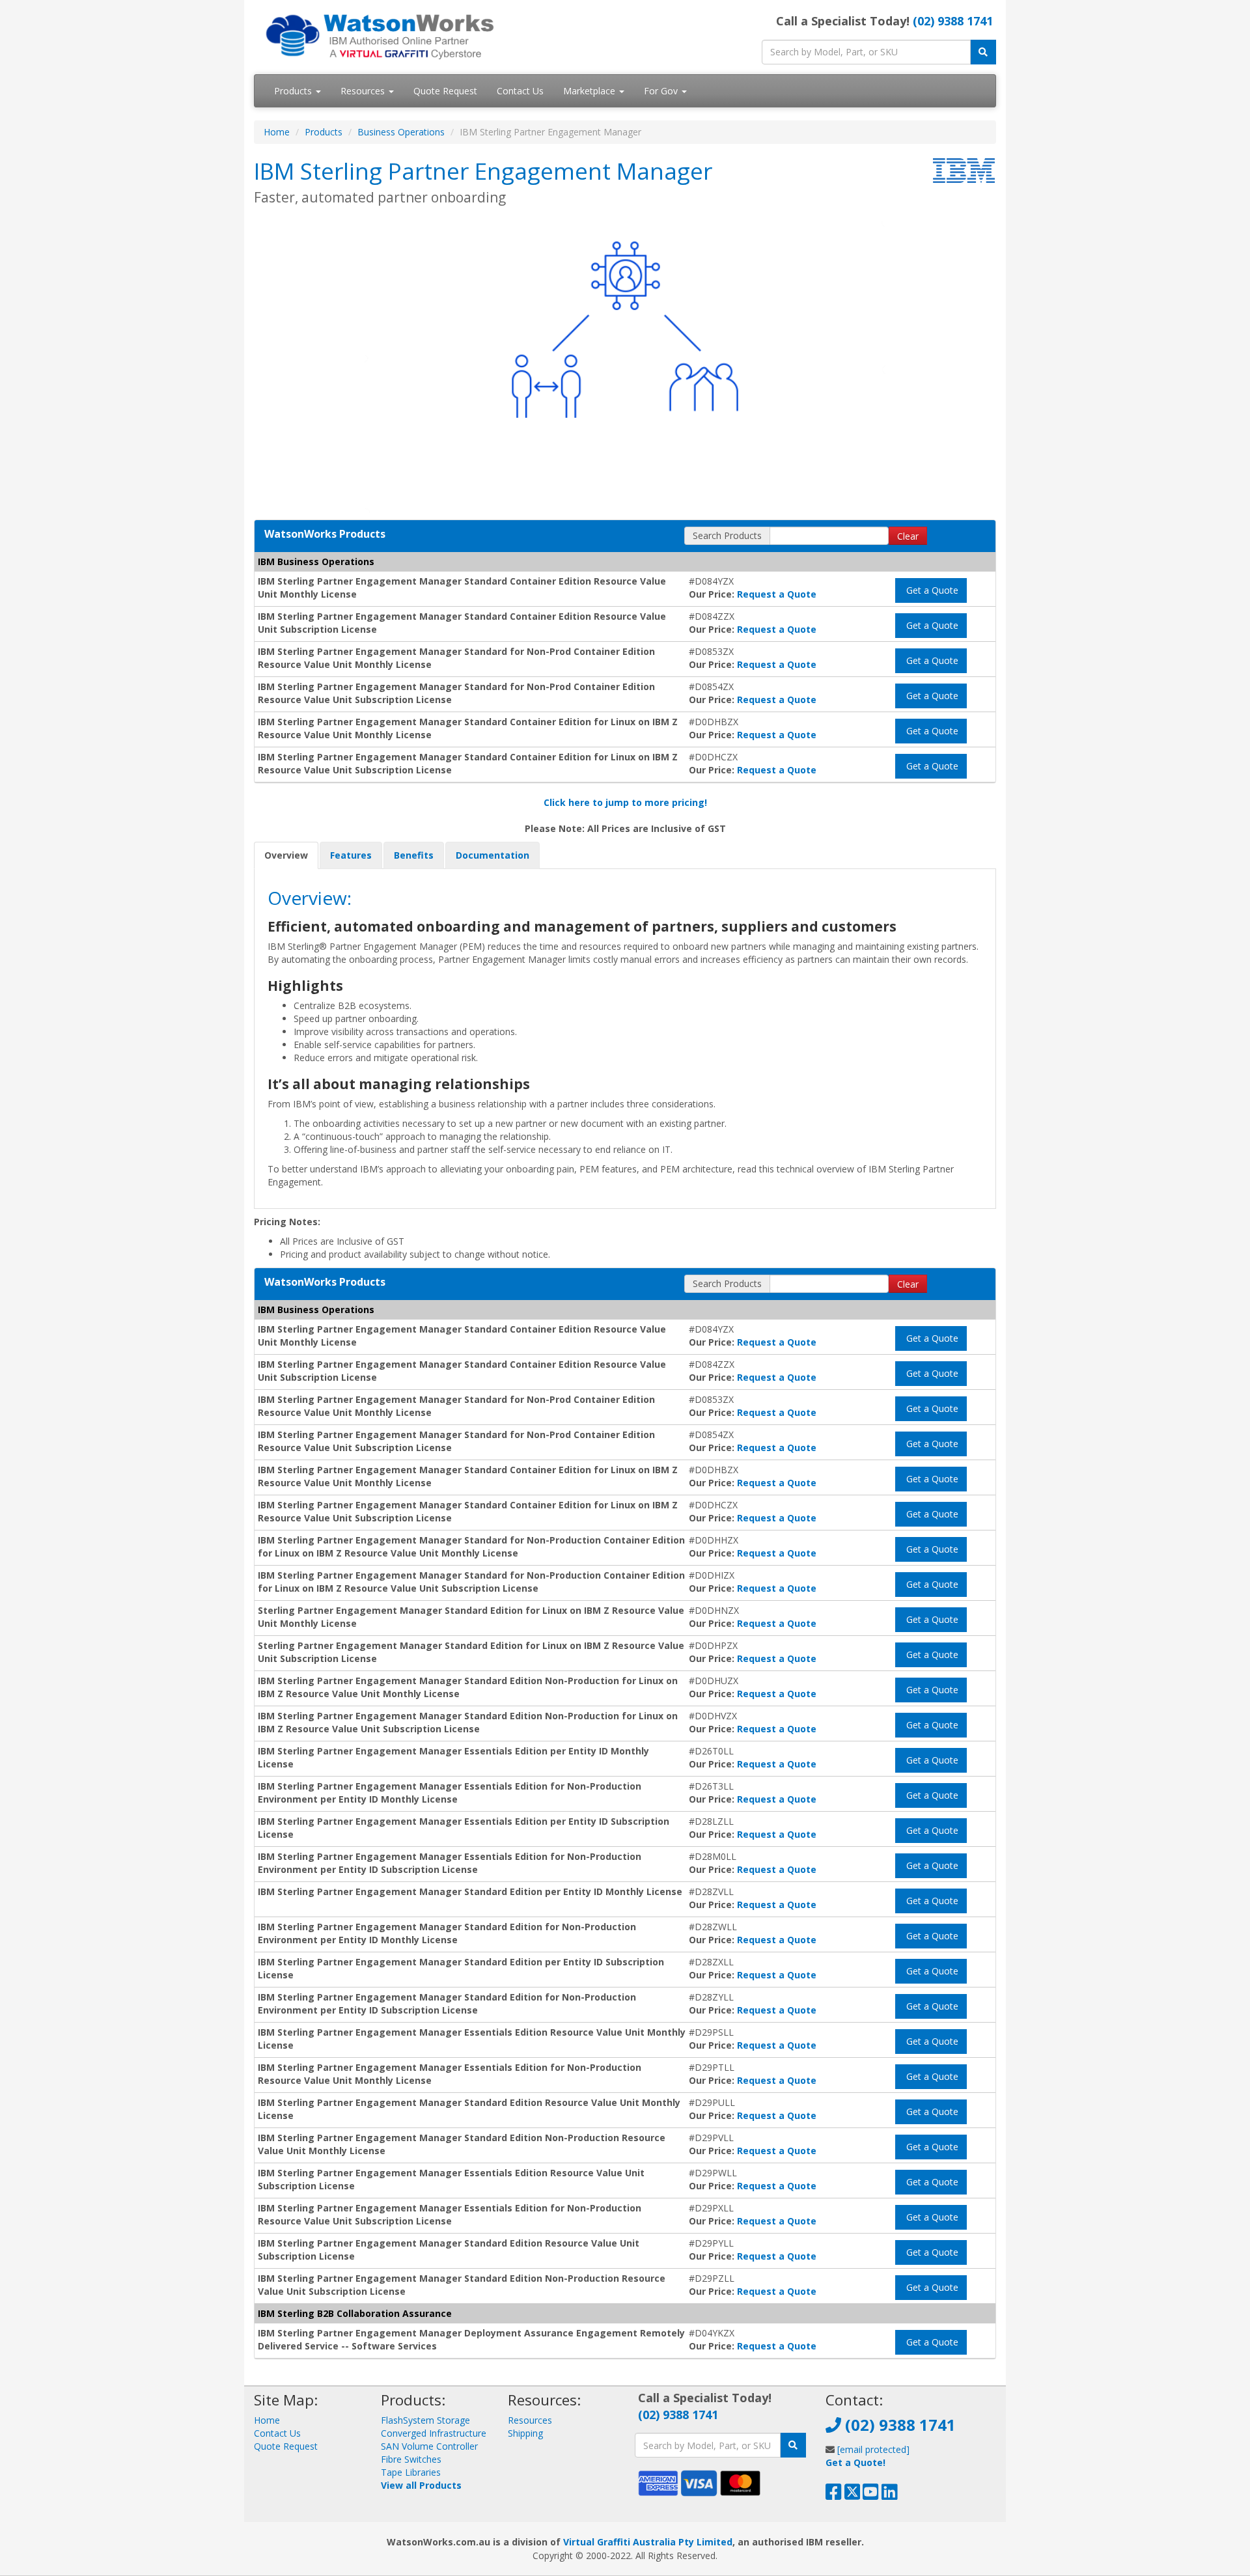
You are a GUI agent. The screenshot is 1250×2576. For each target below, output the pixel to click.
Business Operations (401, 132)
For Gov (662, 91)
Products (294, 91)
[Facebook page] (834, 2495)
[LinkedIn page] (890, 2495)
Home (277, 132)
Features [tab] (351, 855)
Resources (364, 91)
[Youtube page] (871, 2495)
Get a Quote (931, 590)
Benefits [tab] (414, 855)
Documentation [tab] (493, 855)
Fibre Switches (411, 2459)
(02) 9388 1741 (953, 21)
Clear (908, 536)
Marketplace (590, 91)
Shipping (525, 2433)
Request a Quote (777, 594)
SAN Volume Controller (429, 2446)
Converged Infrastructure (434, 2433)
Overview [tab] (286, 855)
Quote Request (445, 91)
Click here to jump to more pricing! (625, 802)
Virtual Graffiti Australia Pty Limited (648, 2542)
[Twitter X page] (853, 2495)
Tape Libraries (411, 2472)
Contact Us (520, 91)
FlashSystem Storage (425, 2420)
